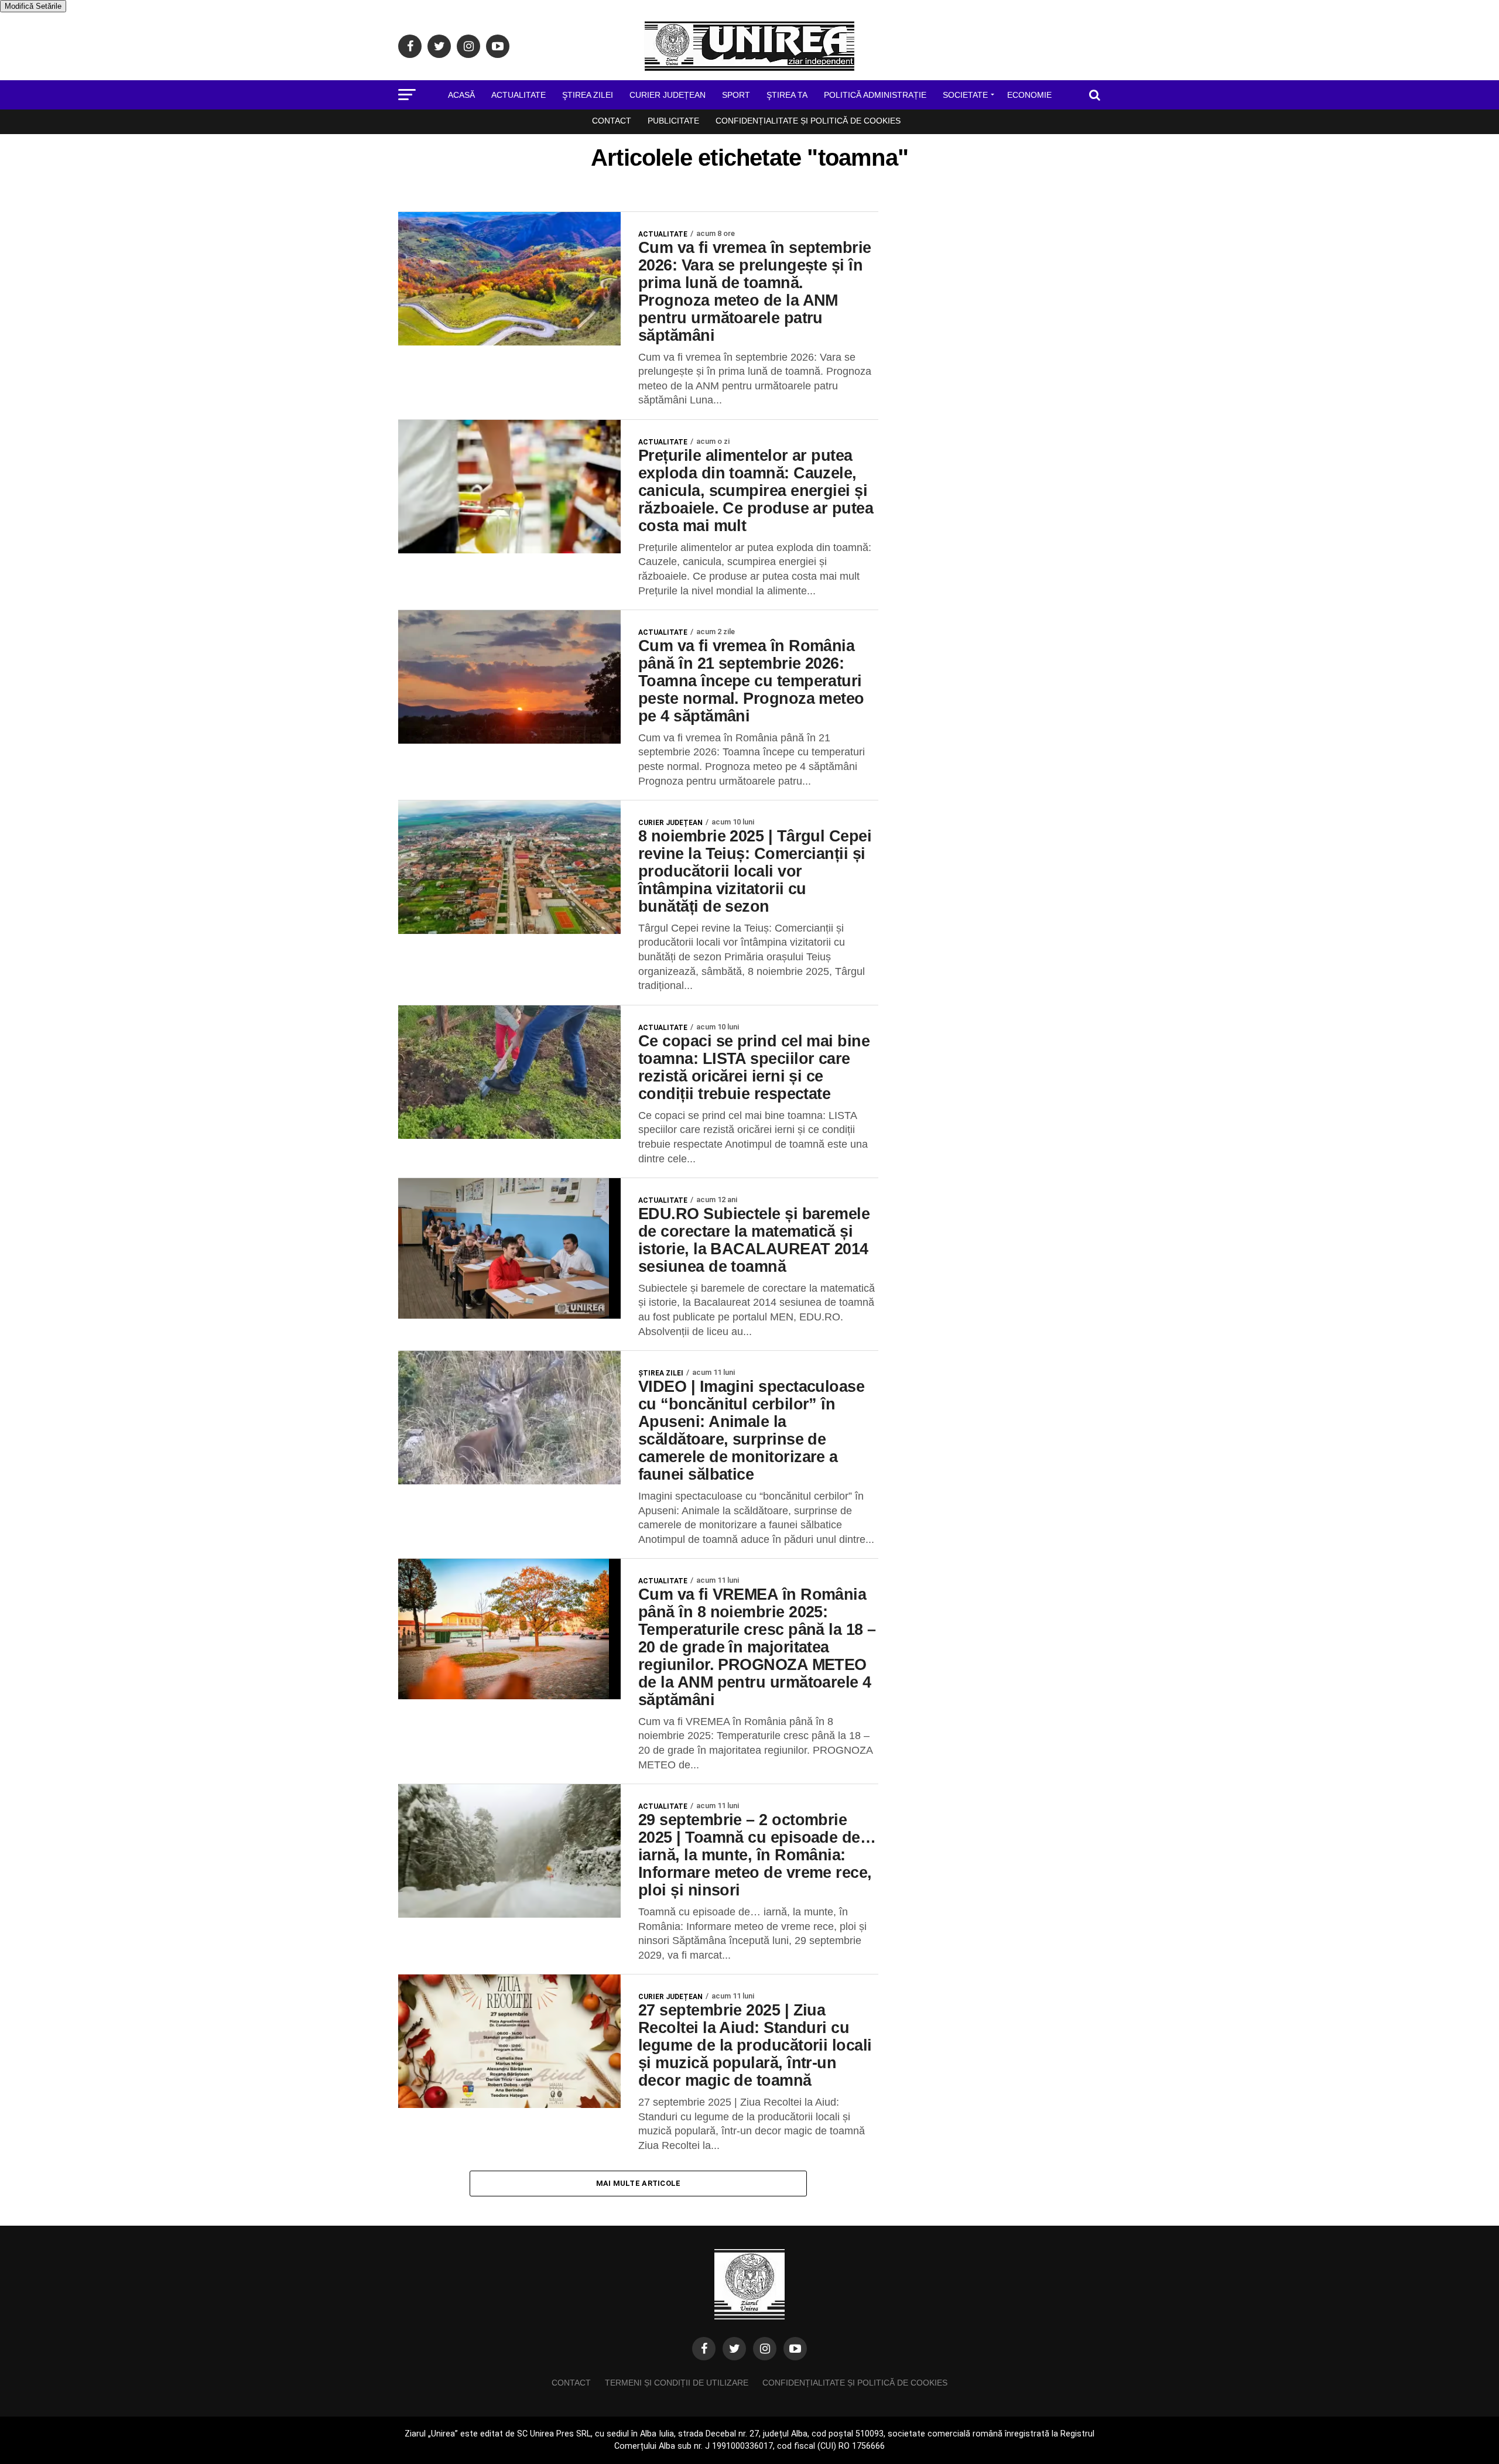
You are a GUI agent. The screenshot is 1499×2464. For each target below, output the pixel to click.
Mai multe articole (639, 2183)
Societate (965, 95)
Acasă (461, 95)
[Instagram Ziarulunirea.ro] (765, 2349)
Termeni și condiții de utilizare (677, 2383)
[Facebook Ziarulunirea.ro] (704, 2349)
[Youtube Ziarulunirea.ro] (795, 2349)
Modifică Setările (33, 6)
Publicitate (673, 121)
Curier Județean (668, 95)
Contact (612, 121)
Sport (736, 95)
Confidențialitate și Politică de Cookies (808, 121)
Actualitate (519, 95)
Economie (1029, 95)
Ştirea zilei (588, 95)
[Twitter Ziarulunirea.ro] (734, 2349)
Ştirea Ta (787, 95)
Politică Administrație (875, 95)
